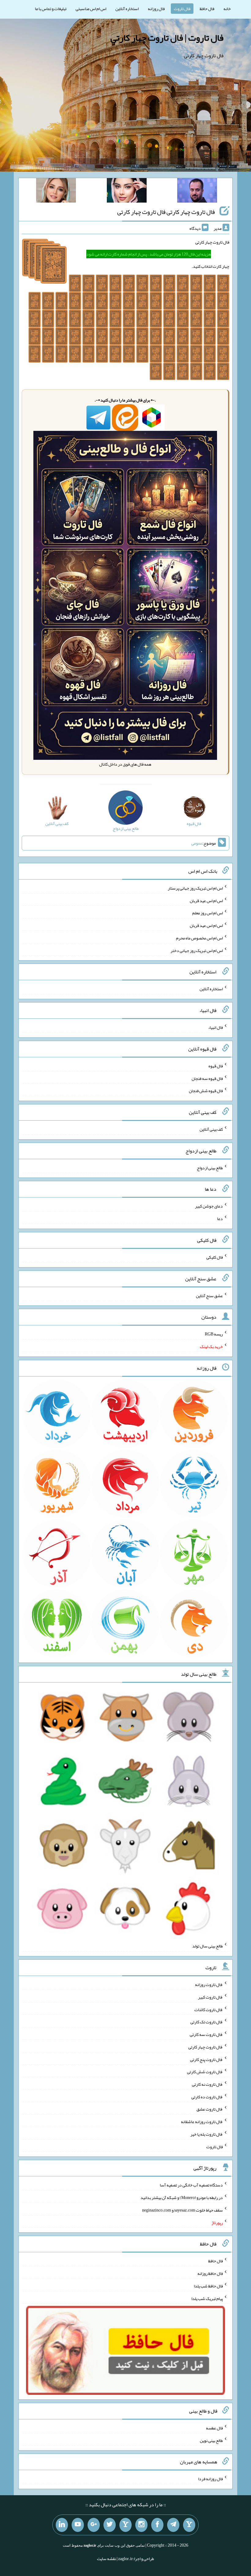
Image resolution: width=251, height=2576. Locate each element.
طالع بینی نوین (211, 2440)
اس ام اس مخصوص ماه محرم (199, 938)
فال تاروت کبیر (210, 1997)
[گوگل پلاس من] (94, 2525)
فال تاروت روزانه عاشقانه (202, 2122)
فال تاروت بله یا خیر (207, 2134)
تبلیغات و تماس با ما (51, 9)
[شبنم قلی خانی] (56, 192)
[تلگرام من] (173, 2525)
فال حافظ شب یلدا (208, 2286)
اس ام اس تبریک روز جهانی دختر (197, 950)
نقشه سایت (107, 2559)
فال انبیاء (215, 1027)
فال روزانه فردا (210, 2479)
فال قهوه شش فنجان (206, 1091)
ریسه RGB (214, 1334)
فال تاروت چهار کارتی (206, 2047)
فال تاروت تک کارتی (207, 2022)
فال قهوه (216, 1066)
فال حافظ (207, 9)
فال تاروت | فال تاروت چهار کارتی (167, 38)
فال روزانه (156, 9)
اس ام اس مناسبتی (91, 9)
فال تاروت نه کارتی (207, 2084)
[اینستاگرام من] (141, 2525)
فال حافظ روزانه (210, 2273)
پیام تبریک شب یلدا (207, 2298)
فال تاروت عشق (210, 2109)
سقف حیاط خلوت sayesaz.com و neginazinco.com (182, 2210)
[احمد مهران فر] (197, 192)
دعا (220, 1219)
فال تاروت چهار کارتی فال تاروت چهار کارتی (166, 212)
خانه (227, 9)
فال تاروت (182, 9)
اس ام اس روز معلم (208, 913)
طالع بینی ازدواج (210, 1167)
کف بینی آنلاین (211, 1129)
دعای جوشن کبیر (209, 1206)
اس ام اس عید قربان (206, 900)
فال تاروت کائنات (209, 2009)
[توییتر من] (110, 2525)
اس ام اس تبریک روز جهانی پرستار (195, 888)
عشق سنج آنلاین (209, 1295)
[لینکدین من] (62, 2525)
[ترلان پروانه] (127, 192)
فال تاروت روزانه (209, 1984)
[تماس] (125, 2525)
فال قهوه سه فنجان (207, 1078)
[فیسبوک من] (157, 2525)
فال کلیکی (215, 1257)
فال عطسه (214, 2428)
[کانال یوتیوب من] (78, 2525)
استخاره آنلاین (127, 9)
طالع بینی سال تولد (208, 1946)
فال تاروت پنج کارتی (206, 2059)
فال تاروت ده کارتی (207, 2096)
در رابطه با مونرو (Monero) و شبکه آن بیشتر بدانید (182, 2197)
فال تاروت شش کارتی (205, 2072)
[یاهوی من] (189, 2525)
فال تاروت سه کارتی (206, 2034)
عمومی (197, 843)
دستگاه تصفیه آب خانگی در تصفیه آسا (191, 2185)
